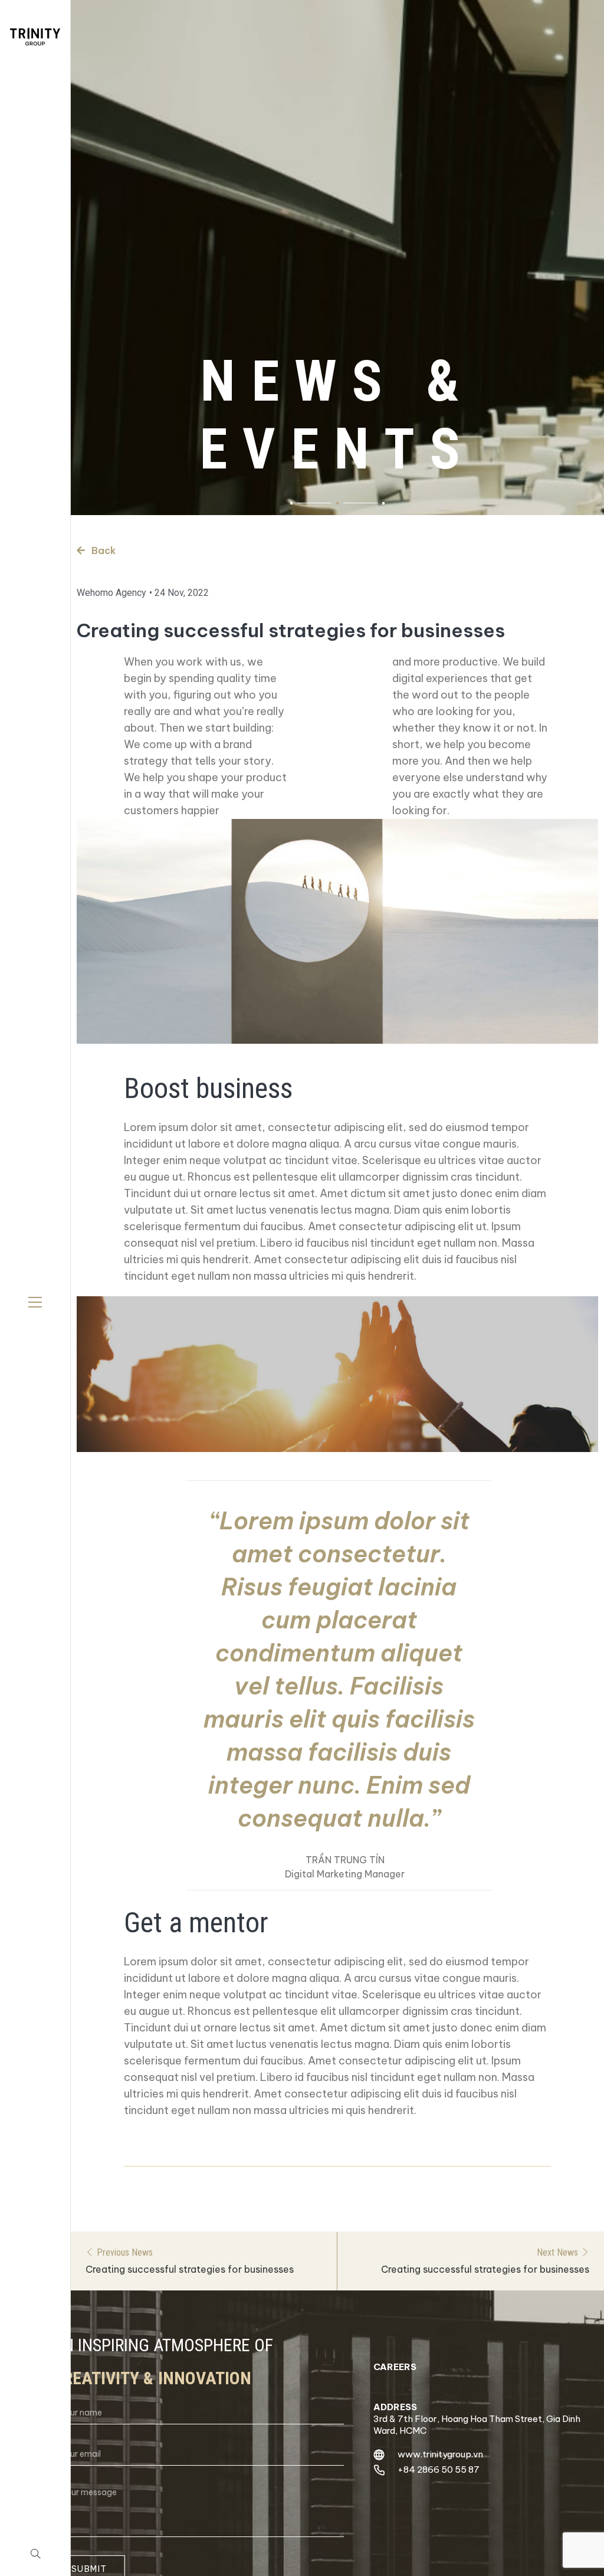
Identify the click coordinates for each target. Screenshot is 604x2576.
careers (395, 2367)
